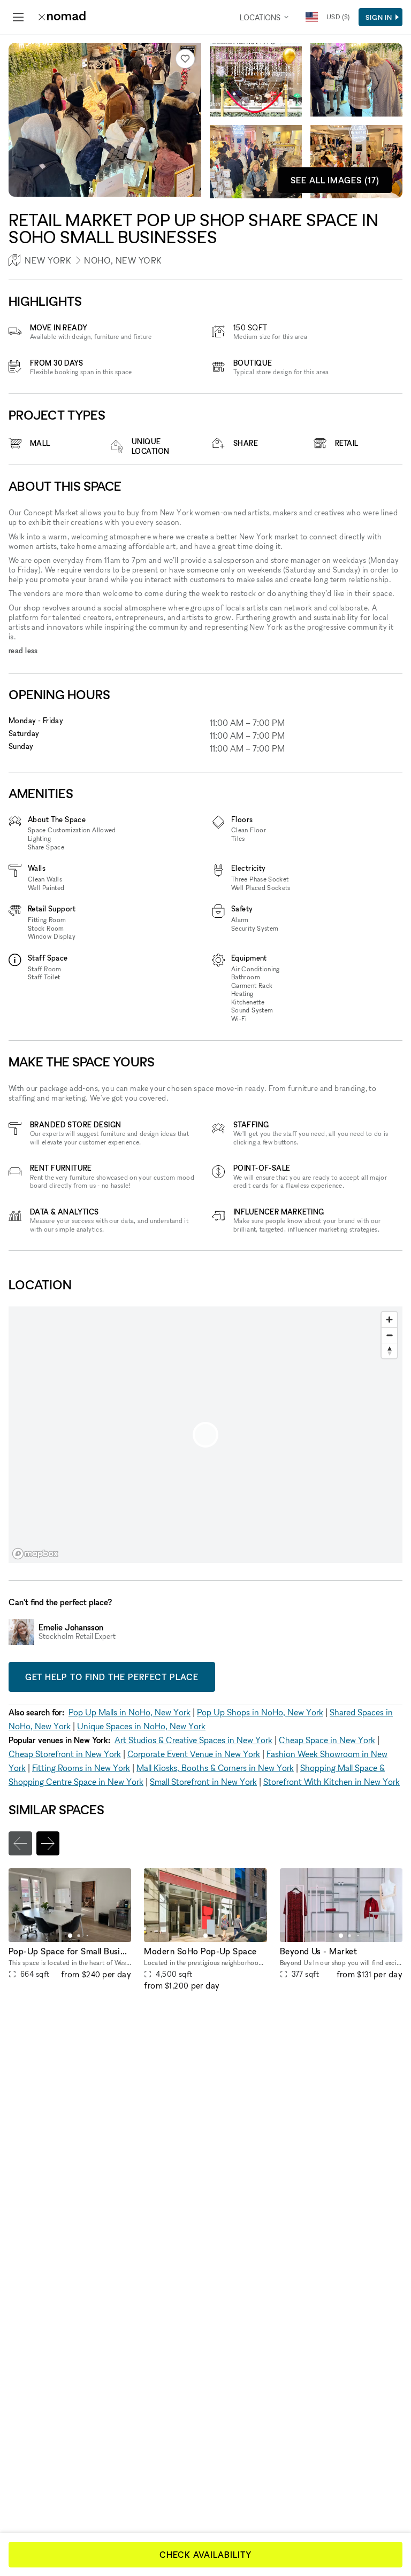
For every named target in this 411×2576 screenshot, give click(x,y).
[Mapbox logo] (35, 1554)
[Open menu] (18, 17)
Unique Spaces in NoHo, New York (141, 1726)
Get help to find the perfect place (112, 1677)
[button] (70, 1936)
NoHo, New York (123, 260)
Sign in (379, 17)
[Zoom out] (389, 1335)
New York (48, 260)
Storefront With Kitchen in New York (332, 1782)
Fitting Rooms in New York (81, 1768)
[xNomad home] (62, 17)
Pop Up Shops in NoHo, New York (260, 1712)
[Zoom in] (389, 1320)
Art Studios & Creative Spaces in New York (193, 1740)
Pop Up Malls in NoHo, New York (130, 1712)
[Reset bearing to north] (389, 1351)
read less (23, 650)
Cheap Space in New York (327, 1740)
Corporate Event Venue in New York (194, 1754)
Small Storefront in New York (203, 1782)
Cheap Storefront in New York (65, 1754)
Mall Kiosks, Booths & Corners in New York (215, 1768)
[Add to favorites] (185, 59)
